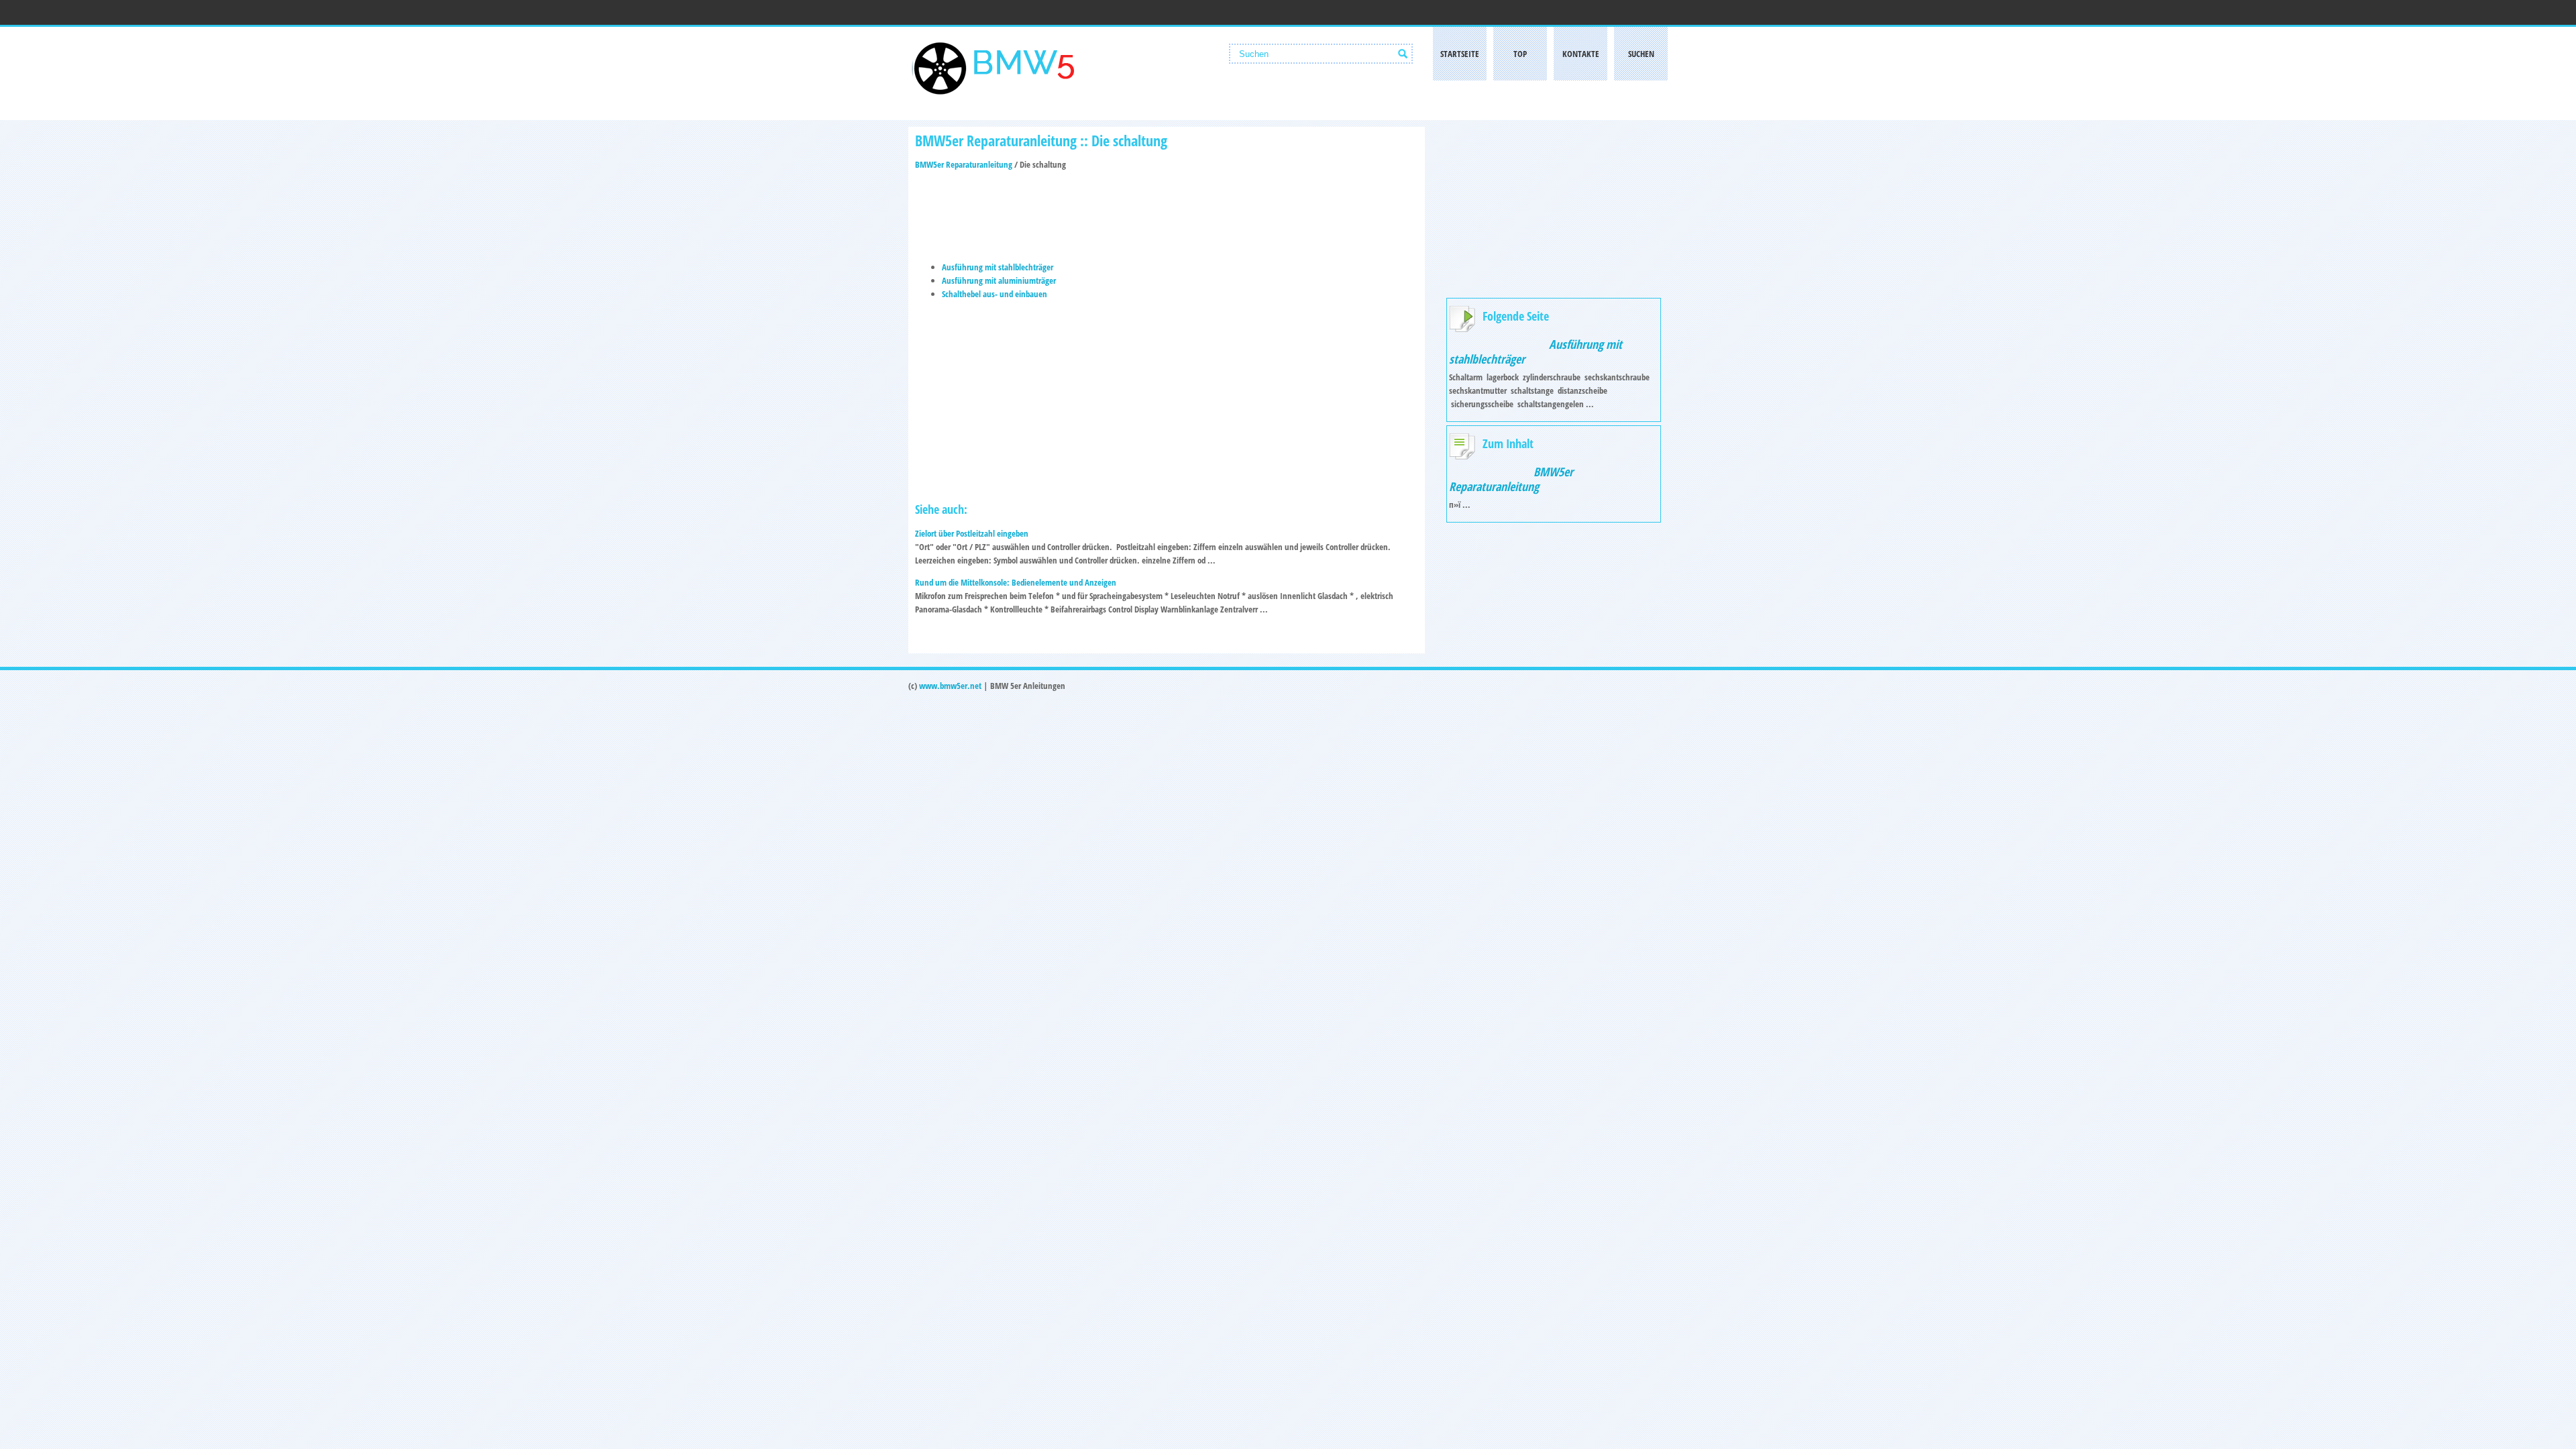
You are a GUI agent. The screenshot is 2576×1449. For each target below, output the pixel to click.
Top (1520, 54)
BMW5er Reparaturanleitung (964, 164)
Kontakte (1581, 54)
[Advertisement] (1167, 211)
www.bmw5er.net (950, 686)
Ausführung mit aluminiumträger (999, 280)
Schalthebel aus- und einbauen (995, 294)
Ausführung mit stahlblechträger (998, 267)
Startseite (1460, 54)
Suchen (1641, 54)
